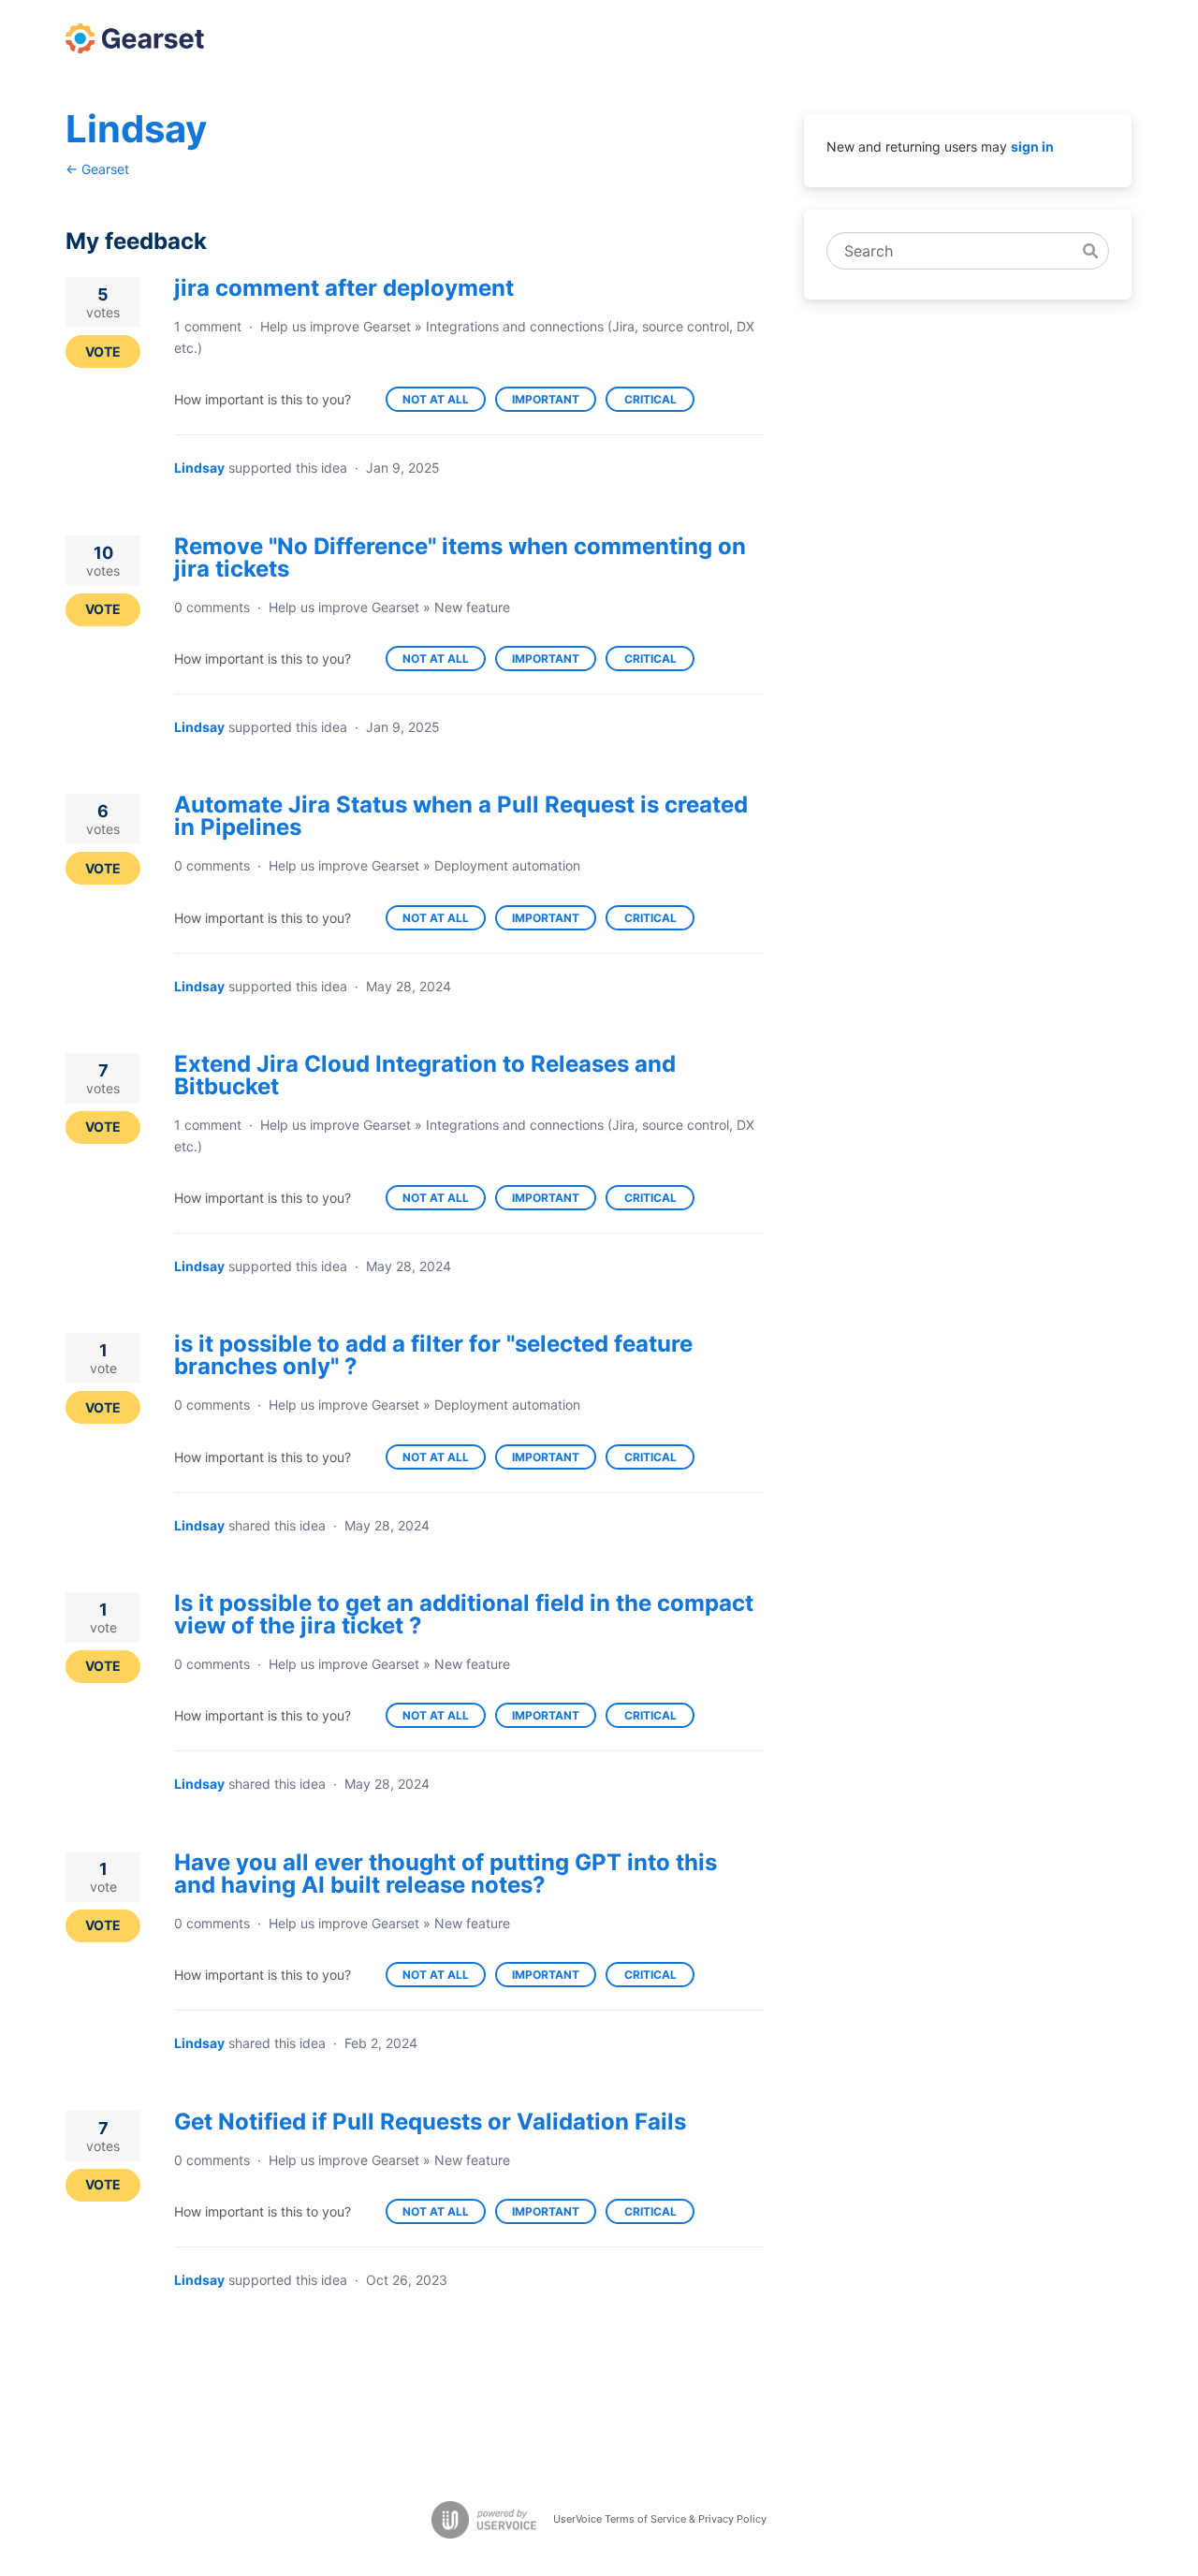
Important (554, 402)
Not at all (444, 402)
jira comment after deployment (344, 288)
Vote (103, 351)
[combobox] (958, 251)
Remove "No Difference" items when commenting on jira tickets (460, 557)
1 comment (208, 326)
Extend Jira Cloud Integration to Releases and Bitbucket (425, 1075)
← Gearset (97, 169)
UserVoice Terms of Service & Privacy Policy (660, 2519)
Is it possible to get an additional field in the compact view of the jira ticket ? (464, 1614)
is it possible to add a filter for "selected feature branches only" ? (433, 1355)
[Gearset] (135, 38)
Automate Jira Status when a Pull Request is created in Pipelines (461, 816)
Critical (659, 402)
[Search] (1090, 251)
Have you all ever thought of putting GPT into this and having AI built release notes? (446, 1873)
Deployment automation (507, 865)
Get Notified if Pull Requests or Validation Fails (430, 2122)
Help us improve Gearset (336, 326)
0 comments (212, 607)
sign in (1032, 146)
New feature (472, 607)
